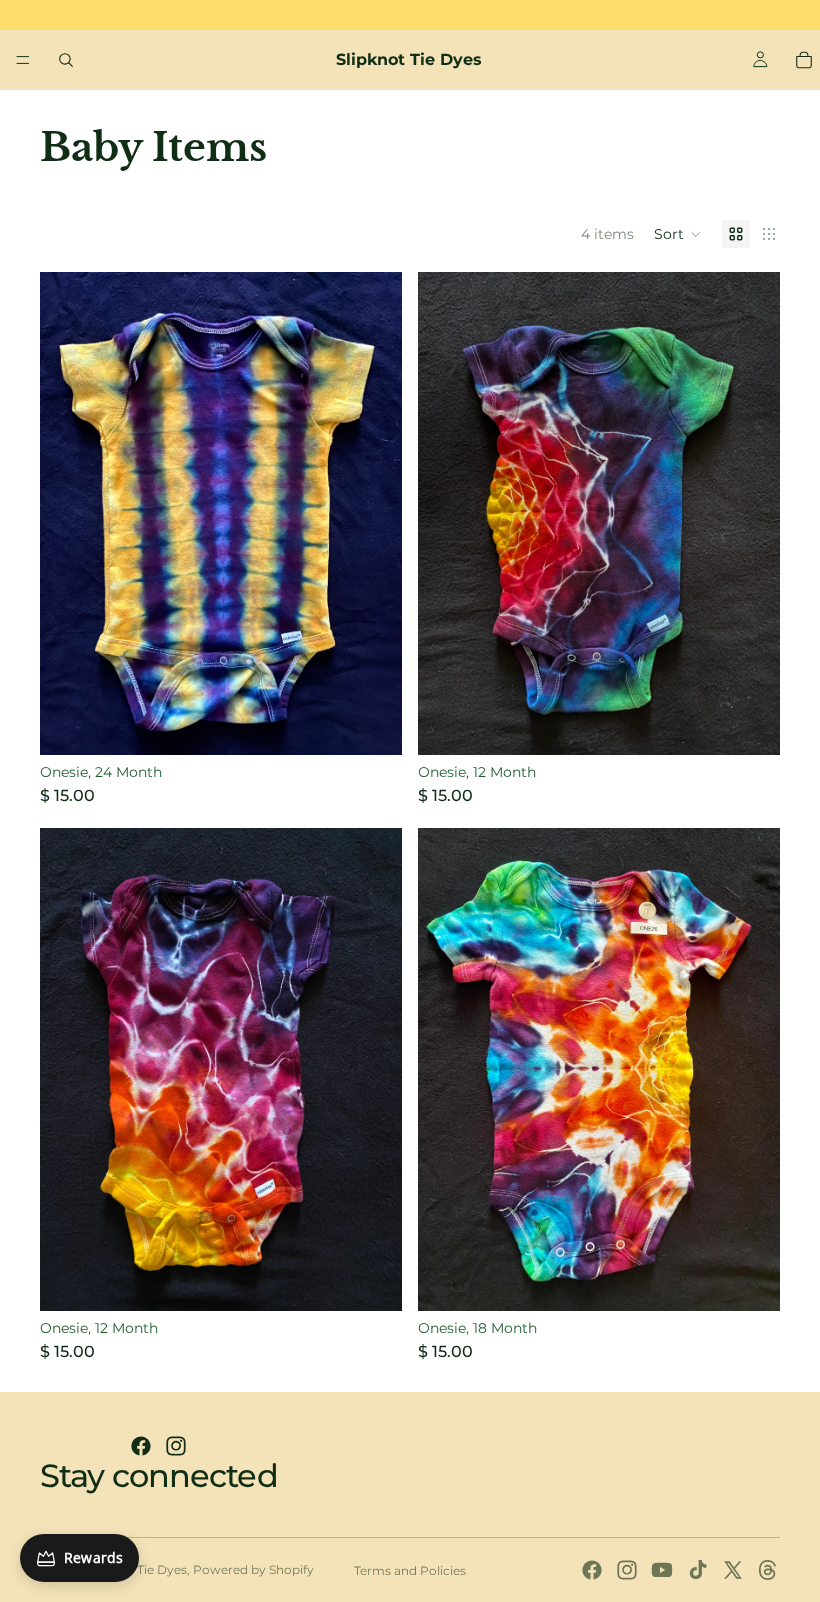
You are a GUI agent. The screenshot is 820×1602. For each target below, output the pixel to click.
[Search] (66, 60)
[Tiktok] (698, 1570)
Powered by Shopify (253, 1569)
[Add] (371, 724)
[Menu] (23, 60)
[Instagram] (176, 1446)
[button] (678, 234)
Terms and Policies (410, 1570)
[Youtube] (662, 1570)
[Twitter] (733, 1570)
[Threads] (768, 1570)
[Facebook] (141, 1446)
